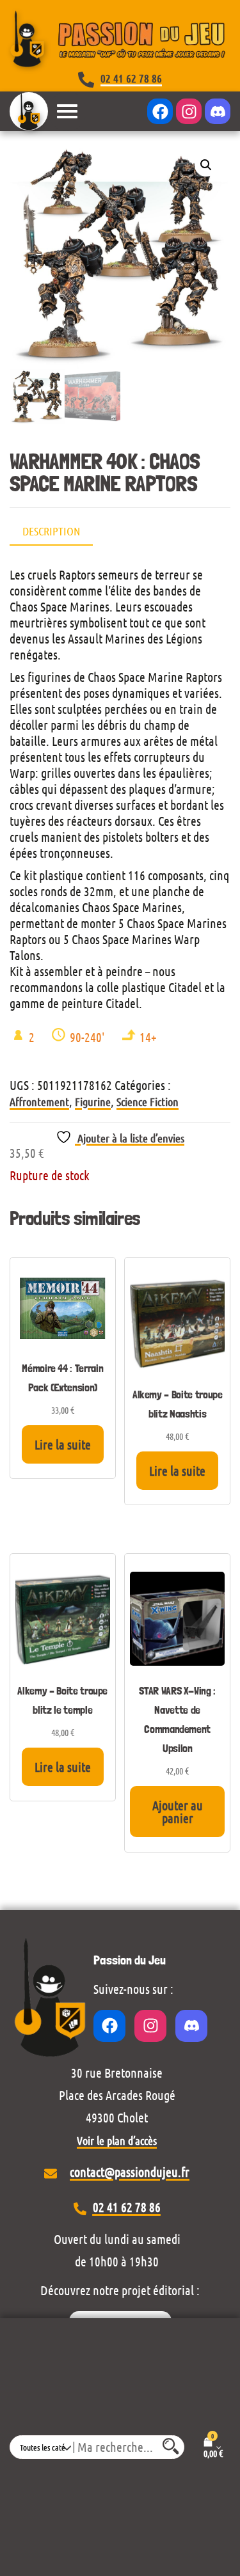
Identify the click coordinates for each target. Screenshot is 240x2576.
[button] (206, 165)
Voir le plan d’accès (117, 2140)
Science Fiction (148, 1102)
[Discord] (218, 111)
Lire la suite (63, 1444)
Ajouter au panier (178, 1812)
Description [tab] (51, 531)
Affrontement (39, 1102)
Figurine (93, 1102)
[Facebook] (160, 111)
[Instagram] (189, 111)
